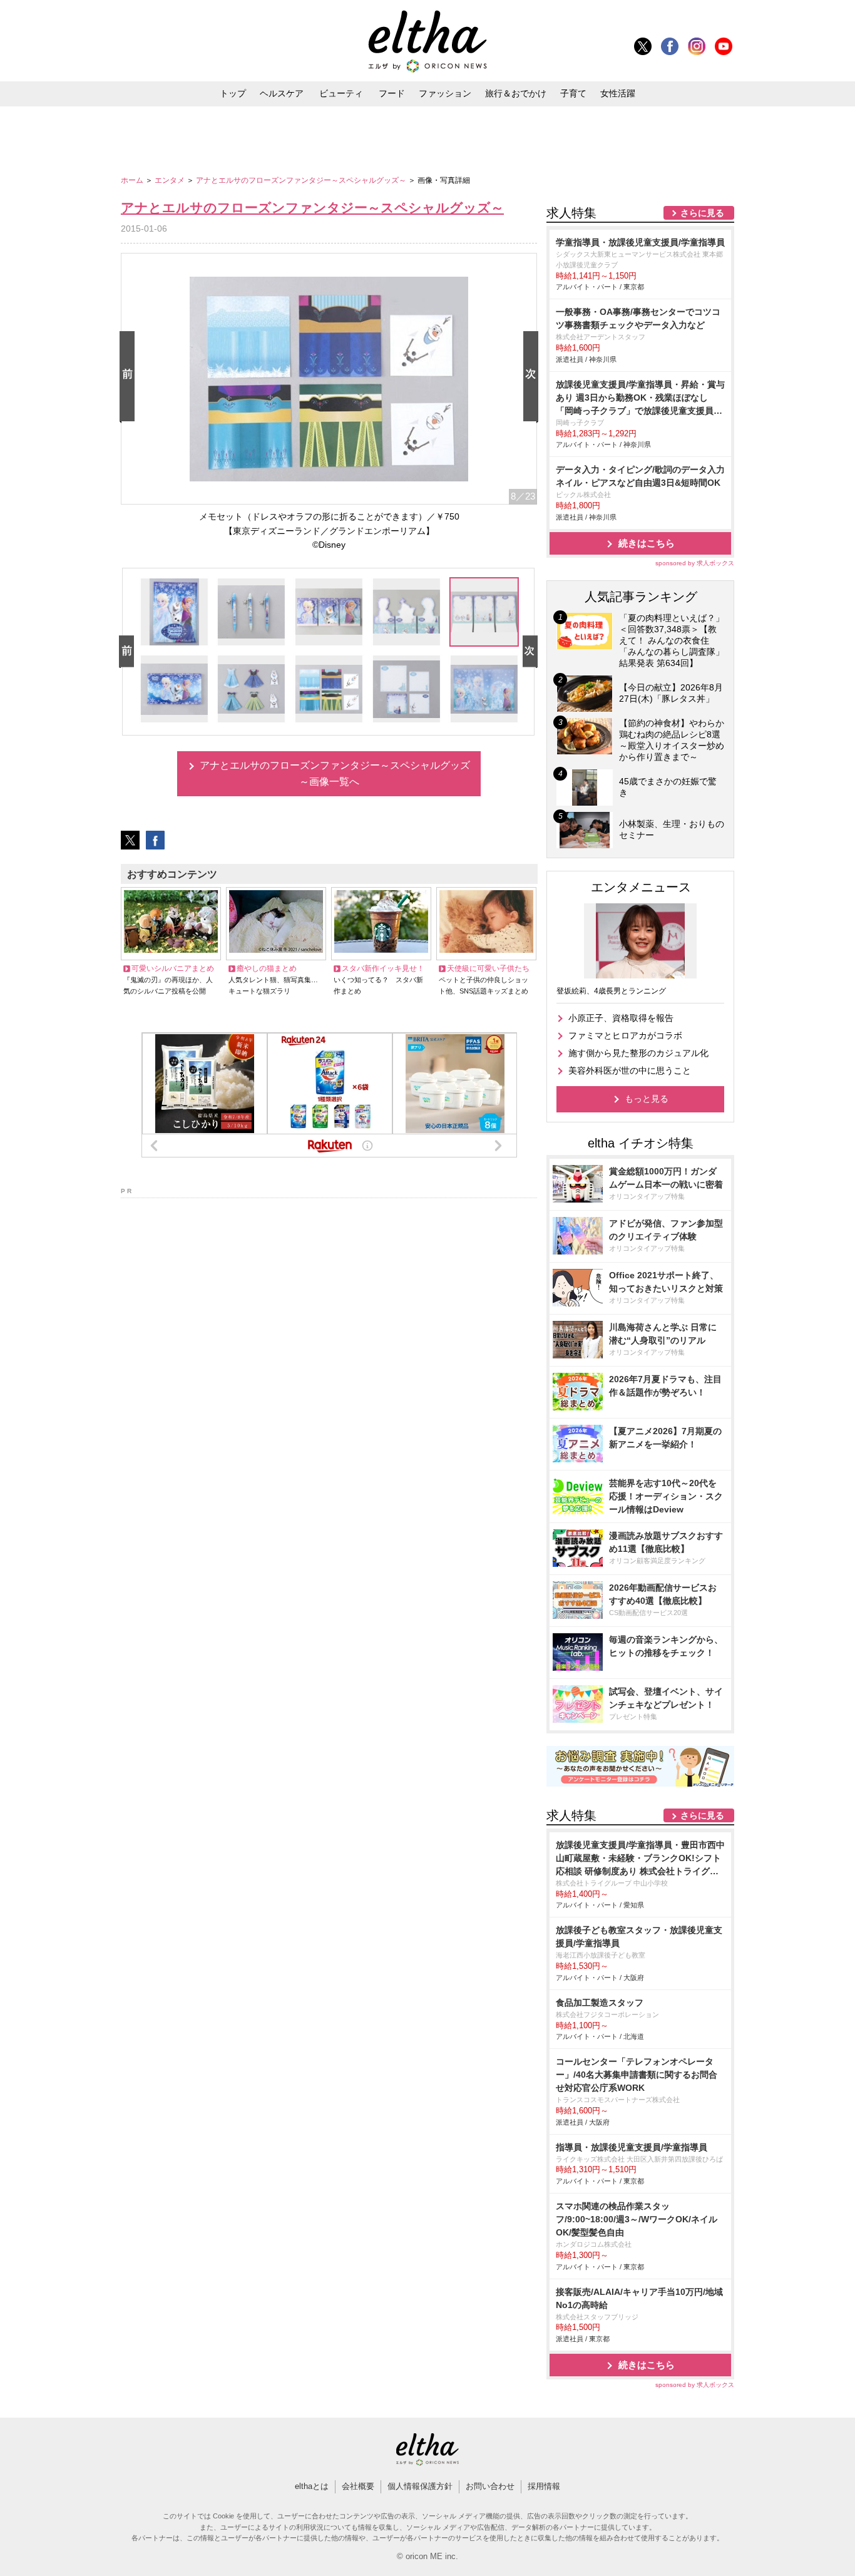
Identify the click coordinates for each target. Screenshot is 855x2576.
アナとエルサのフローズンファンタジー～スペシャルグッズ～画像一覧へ (335, 773)
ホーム (133, 180)
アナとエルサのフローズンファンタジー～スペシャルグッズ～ (302, 180)
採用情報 (544, 2486)
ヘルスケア (282, 93)
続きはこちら (647, 543)
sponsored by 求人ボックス (695, 563)
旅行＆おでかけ (516, 93)
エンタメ (171, 180)
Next (533, 377)
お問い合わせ (490, 2486)
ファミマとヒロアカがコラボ (625, 1035)
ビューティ (341, 93)
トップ (233, 93)
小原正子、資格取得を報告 (621, 1018)
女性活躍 (618, 93)
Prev (130, 377)
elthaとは (312, 2486)
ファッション (445, 93)
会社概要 (358, 2486)
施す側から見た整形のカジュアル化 (638, 1053)
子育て (573, 93)
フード (392, 93)
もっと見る (647, 1099)
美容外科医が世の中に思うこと (630, 1070)
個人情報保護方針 (420, 2486)
